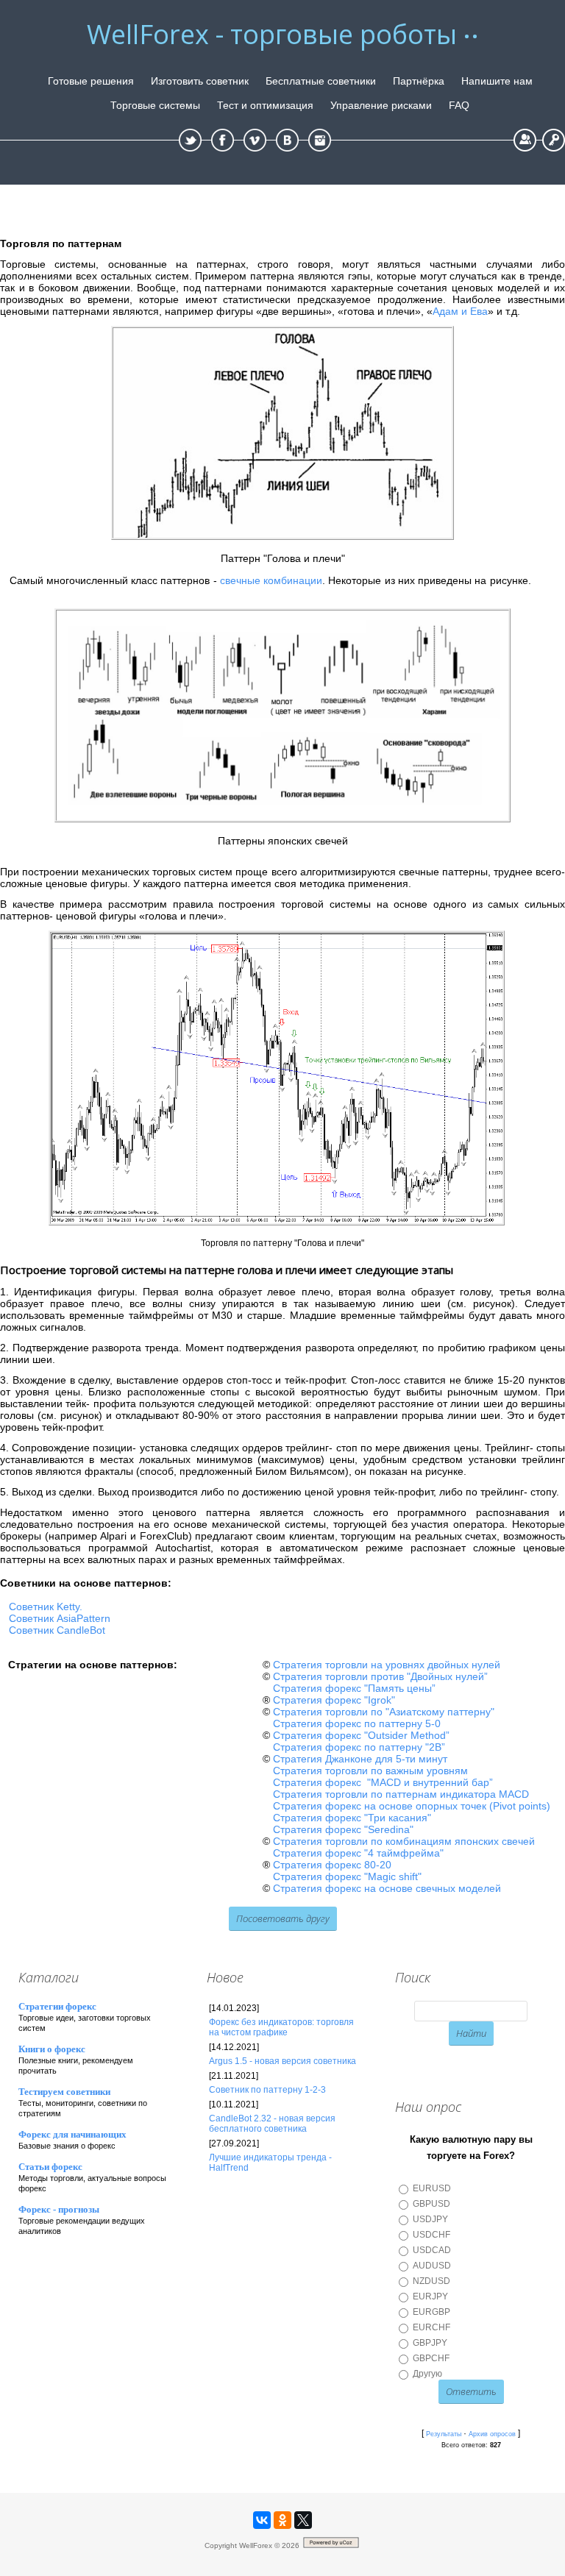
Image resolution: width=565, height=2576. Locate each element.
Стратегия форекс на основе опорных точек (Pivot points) (412, 1806)
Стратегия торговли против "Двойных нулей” (380, 1676)
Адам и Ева (460, 311)
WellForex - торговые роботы (272, 35)
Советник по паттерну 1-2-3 (267, 2090)
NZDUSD (431, 2281)
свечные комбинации (271, 580)
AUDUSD (432, 2266)
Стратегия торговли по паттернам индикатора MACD (401, 1794)
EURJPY (430, 2296)
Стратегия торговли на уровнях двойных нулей (387, 1665)
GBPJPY (430, 2343)
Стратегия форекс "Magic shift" (347, 1876)
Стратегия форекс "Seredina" (343, 1829)
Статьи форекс (50, 2167)
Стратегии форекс (57, 2006)
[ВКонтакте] (262, 2520)
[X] (303, 2520)
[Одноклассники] (282, 2520)
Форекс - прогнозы (59, 2209)
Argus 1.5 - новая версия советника (282, 2061)
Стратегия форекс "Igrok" (334, 1700)
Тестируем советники (64, 2092)
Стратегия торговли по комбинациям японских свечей (404, 1841)
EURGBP (431, 2312)
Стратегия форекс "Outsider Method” (361, 1735)
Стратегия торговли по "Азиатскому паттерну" (384, 1712)
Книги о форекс (52, 2049)
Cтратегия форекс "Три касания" (352, 1818)
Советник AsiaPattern (60, 1618)
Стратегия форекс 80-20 (332, 1865)
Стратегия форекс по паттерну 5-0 (357, 1723)
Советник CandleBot (57, 1630)
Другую (427, 2374)
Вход (554, 140)
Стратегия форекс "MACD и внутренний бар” (383, 1782)
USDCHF (431, 2235)
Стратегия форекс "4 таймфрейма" (358, 1853)
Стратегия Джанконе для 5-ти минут (360, 1759)
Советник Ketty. (46, 1607)
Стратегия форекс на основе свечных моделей (387, 1888)
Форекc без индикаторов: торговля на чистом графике (281, 2027)
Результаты (444, 2434)
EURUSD (432, 2188)
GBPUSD (431, 2204)
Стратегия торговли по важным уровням (370, 1771)
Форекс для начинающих (72, 2134)
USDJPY (430, 2219)
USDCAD (432, 2250)
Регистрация (525, 140)
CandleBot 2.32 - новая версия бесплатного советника (272, 2124)
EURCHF (431, 2327)
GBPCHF (431, 2358)
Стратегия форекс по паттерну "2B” (359, 1747)
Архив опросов (492, 2434)
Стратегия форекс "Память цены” (354, 1688)
